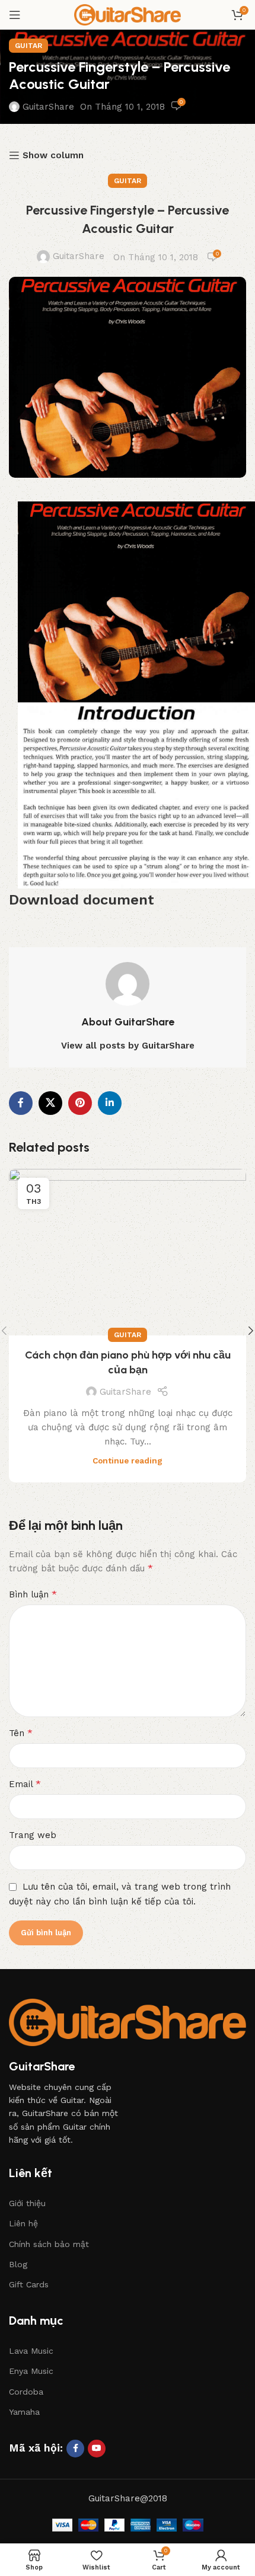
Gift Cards (29, 2284)
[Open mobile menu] (15, 15)
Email (25, 1784)
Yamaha (24, 2412)
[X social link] (50, 1103)
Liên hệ (23, 2223)
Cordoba (26, 2392)
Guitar (28, 46)
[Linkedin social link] (110, 1103)
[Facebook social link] (21, 1103)
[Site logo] (128, 14)
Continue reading (128, 1460)
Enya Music (31, 2371)
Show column (53, 155)
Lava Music (31, 2351)
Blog (18, 2264)
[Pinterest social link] (80, 1103)
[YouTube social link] (97, 2449)
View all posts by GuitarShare (128, 1046)
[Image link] (128, 2022)
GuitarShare (48, 107)
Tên (21, 1733)
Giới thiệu (27, 2203)
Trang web (33, 1835)
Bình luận (33, 1594)
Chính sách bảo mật (49, 2244)
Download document (82, 900)
